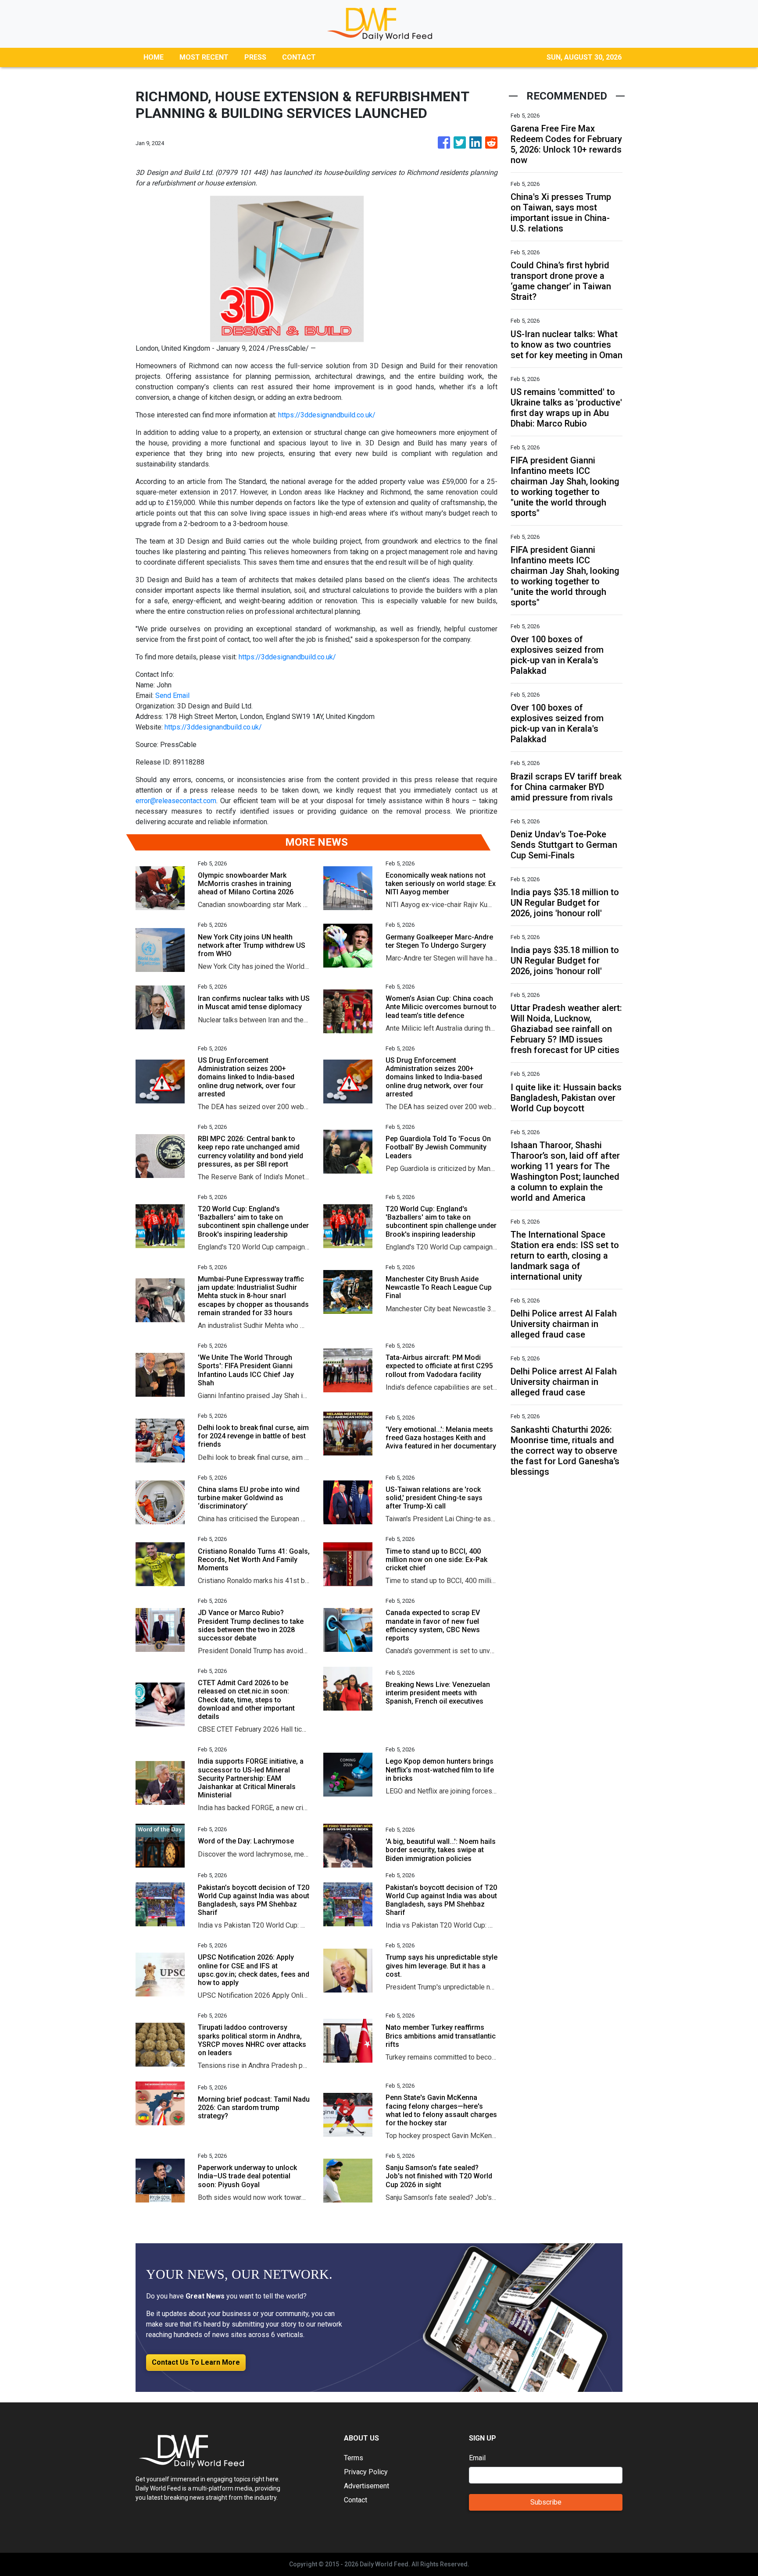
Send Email (172, 696)
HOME (154, 57)
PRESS (255, 57)
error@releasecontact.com (176, 801)
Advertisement (366, 2486)
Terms (354, 2458)
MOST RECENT (204, 57)
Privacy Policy (366, 2472)
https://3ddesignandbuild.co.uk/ (327, 415)
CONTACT (299, 57)
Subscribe (546, 2502)
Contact (356, 2500)
